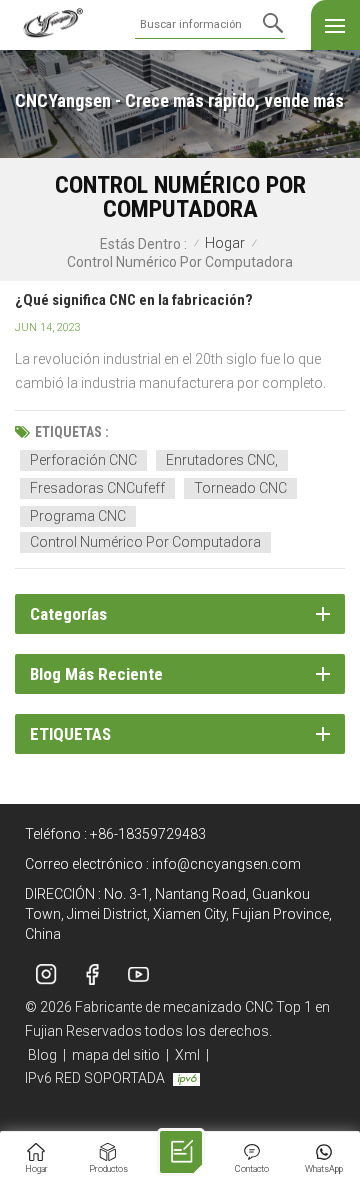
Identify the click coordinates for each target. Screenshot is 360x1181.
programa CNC (78, 516)
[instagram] (46, 975)
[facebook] (92, 975)
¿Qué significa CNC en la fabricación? (134, 300)
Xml (187, 1055)
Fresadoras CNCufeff (97, 488)
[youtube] (138, 975)
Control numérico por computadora (145, 542)
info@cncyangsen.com (226, 864)
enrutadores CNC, (222, 460)
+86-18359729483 (148, 834)
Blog (42, 1055)
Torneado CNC (240, 488)
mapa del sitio (116, 1055)
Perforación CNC (83, 460)
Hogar (225, 243)
